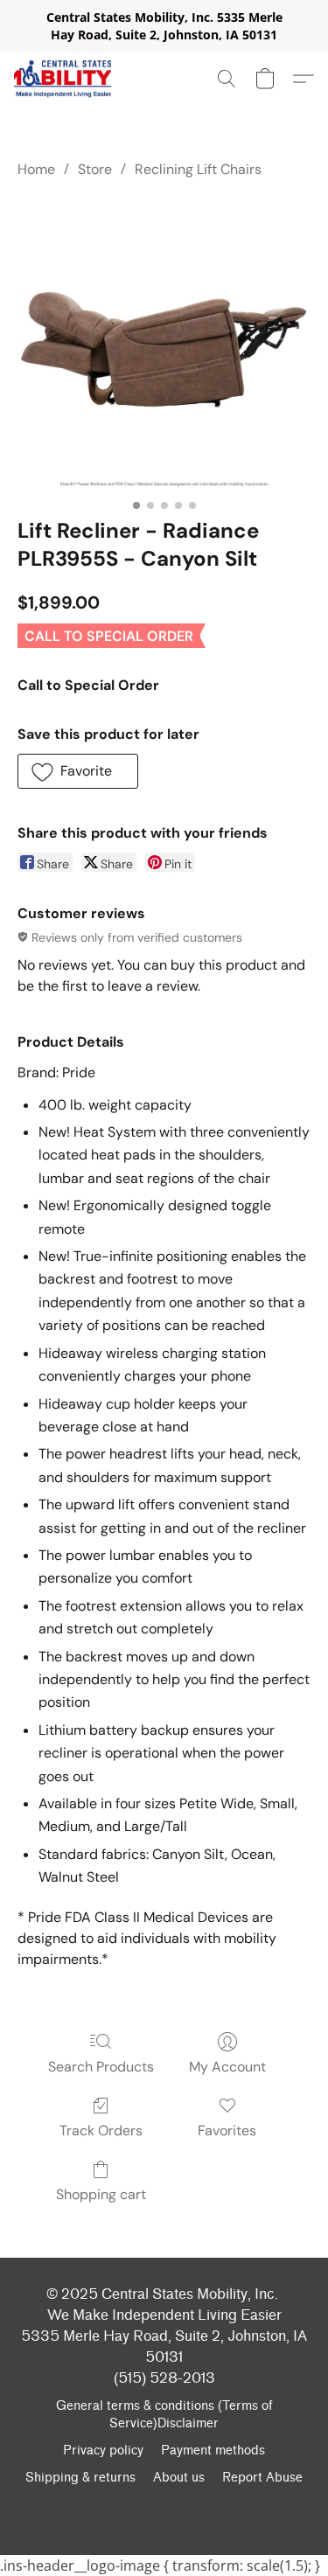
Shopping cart (101, 2194)
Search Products (101, 2067)
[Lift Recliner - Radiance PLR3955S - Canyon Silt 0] (164, 344)
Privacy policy (103, 2451)
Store (95, 169)
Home (36, 169)
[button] (63, 79)
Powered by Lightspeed (164, 2508)
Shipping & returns (80, 2478)
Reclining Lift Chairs (198, 169)
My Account (227, 2067)
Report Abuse (262, 2478)
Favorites (227, 2130)
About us (179, 2478)
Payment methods (213, 2451)
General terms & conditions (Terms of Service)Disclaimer (164, 2415)
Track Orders (101, 2130)
